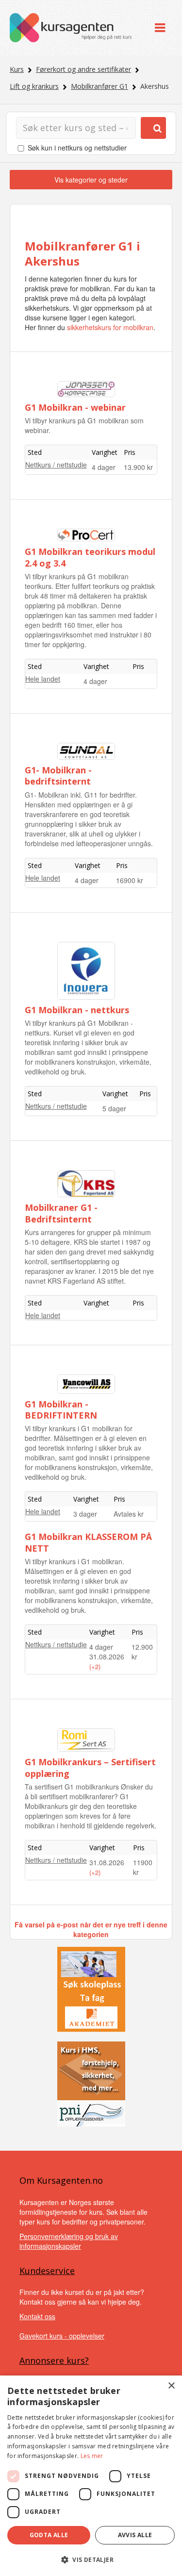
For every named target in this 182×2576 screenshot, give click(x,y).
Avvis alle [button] (135, 2535)
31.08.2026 (107, 1656)
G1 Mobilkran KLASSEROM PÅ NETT (88, 1542)
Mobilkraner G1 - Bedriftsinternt (61, 1213)
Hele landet (43, 679)
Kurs (17, 69)
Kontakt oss (37, 2316)
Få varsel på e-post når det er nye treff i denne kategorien (91, 1929)
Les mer (92, 2456)
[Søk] (153, 128)
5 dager (114, 1108)
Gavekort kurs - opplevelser (62, 2336)
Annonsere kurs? (54, 2360)
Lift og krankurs (34, 86)
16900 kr (130, 880)
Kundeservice (47, 2271)
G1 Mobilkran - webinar (75, 407)
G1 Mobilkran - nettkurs (77, 1010)
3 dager (85, 1514)
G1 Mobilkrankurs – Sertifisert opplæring (90, 1767)
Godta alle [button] (49, 2535)
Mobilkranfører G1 (99, 86)
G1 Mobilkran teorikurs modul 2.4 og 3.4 (90, 557)
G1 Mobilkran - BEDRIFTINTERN (61, 1410)
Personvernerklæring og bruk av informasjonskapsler (69, 2241)
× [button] (171, 2386)
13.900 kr (138, 467)
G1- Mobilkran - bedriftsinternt (58, 776)
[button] (91, 2560)
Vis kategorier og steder (91, 180)
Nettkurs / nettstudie (56, 465)
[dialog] (91, 2476)
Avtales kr (129, 1514)
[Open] (160, 28)
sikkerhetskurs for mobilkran (110, 327)
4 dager (104, 467)
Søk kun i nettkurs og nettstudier (77, 148)
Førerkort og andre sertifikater (83, 69)
